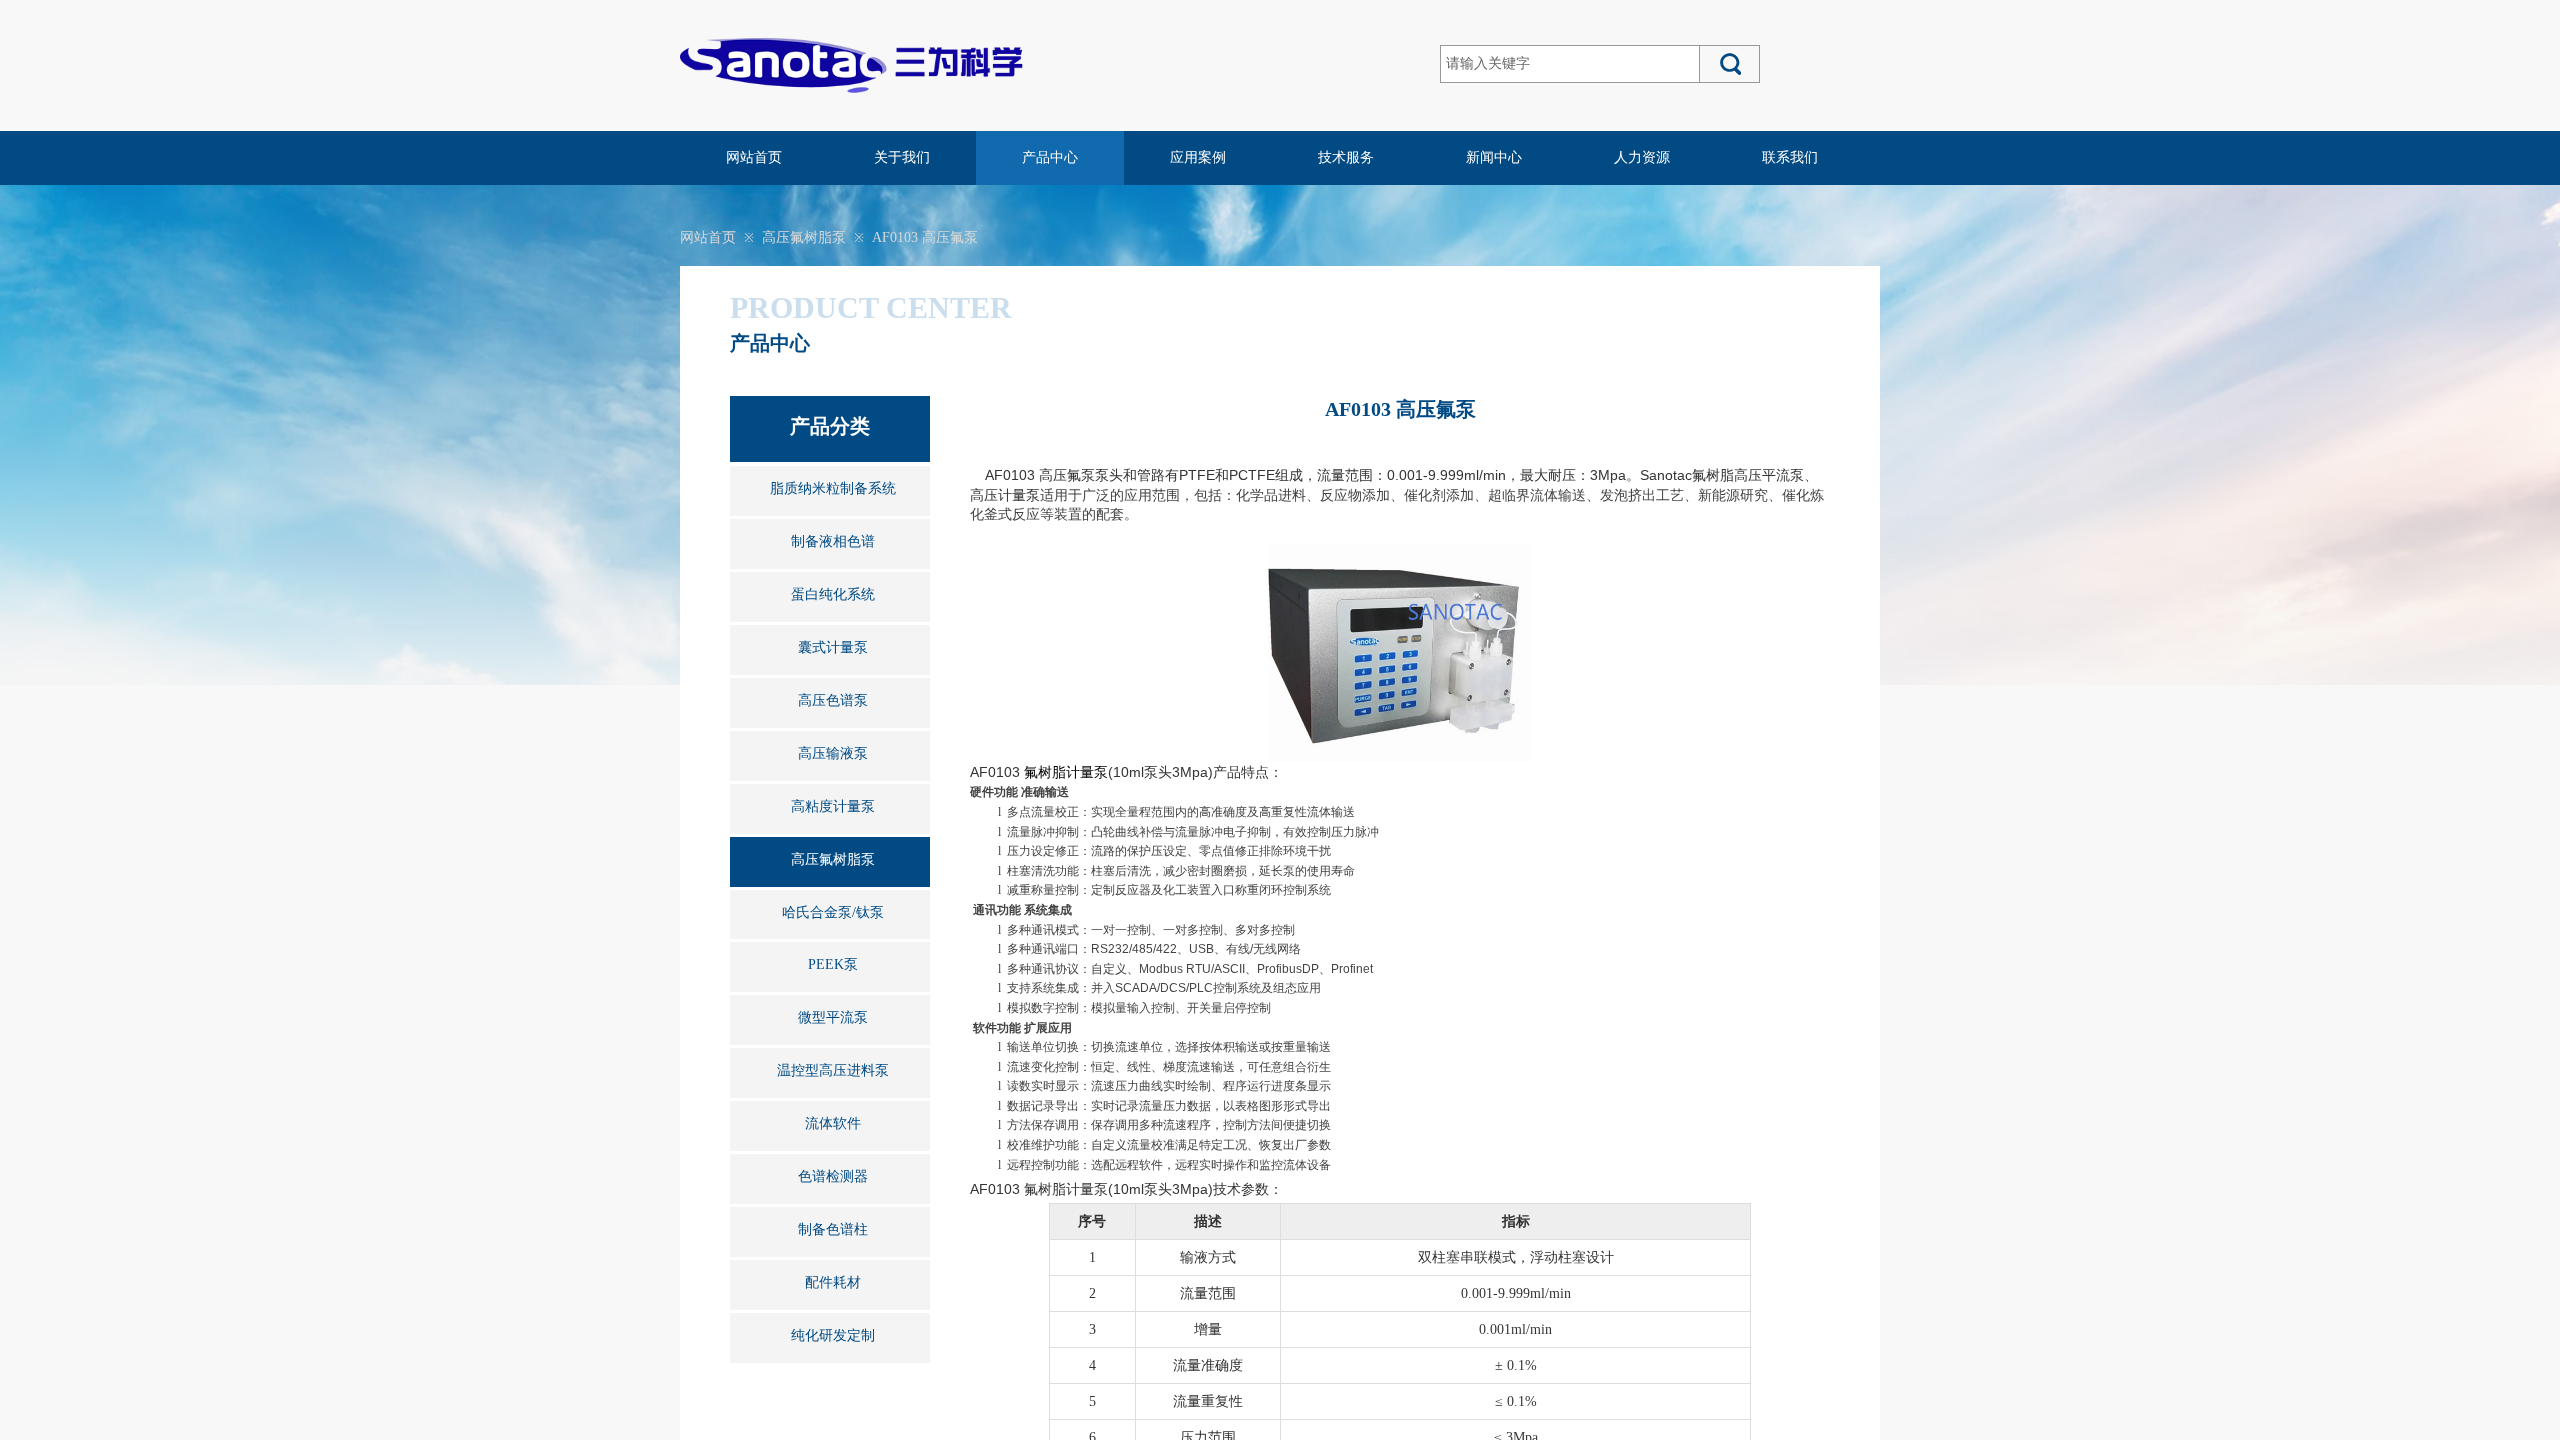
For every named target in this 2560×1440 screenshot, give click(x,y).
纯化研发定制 (833, 1335)
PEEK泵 (833, 964)
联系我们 (1790, 157)
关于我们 (902, 157)
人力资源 (1642, 157)
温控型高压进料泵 (833, 1070)
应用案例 (1198, 157)
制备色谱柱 (833, 1229)
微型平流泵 (833, 1017)
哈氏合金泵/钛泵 (833, 912)
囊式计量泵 (833, 647)
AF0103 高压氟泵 (925, 237)
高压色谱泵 (833, 700)
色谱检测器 (833, 1176)
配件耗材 (833, 1282)
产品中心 (1050, 157)
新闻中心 (1494, 157)
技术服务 (1346, 157)
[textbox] (1570, 64)
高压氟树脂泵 (804, 237)
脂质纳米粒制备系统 (833, 488)
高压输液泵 (833, 753)
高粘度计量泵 (833, 806)
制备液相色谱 (833, 541)
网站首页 (754, 157)
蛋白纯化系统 (833, 594)
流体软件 (833, 1123)
